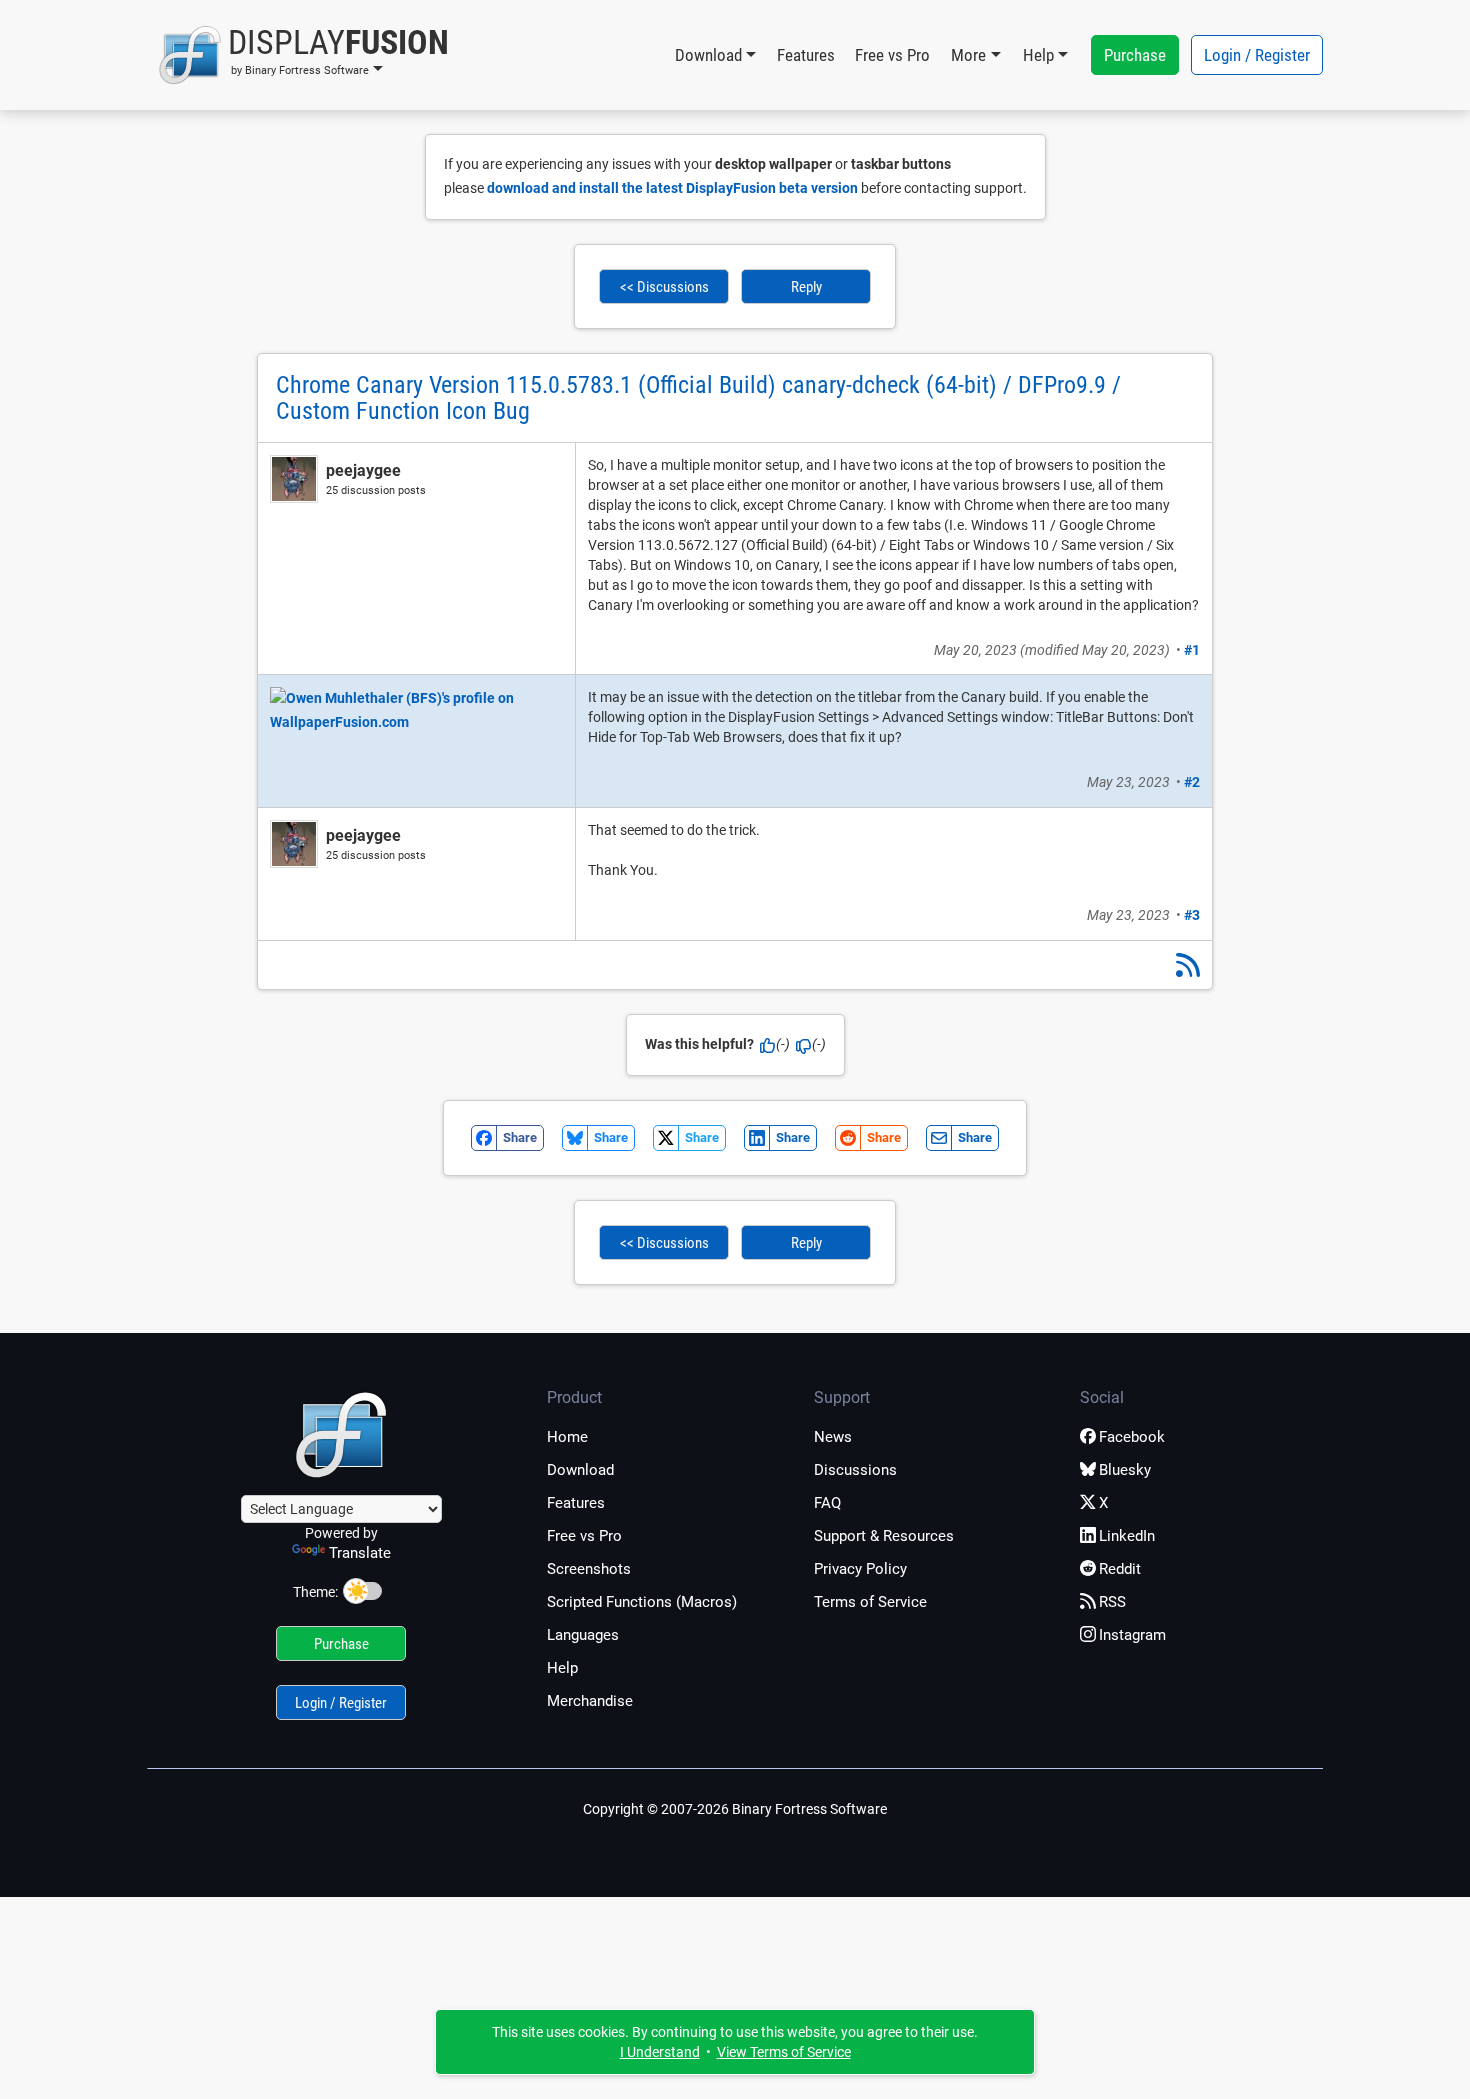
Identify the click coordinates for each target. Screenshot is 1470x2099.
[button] (303, 55)
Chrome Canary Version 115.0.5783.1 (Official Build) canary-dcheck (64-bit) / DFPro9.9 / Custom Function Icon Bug (698, 398)
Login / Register (1257, 55)
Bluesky (1125, 1470)
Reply (806, 287)
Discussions (855, 1470)
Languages (583, 1635)
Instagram (1132, 1635)
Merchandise (590, 1701)
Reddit (1120, 1569)
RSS (1112, 1602)
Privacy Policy (860, 1569)
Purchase (1135, 55)
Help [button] (1038, 55)
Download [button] (708, 55)
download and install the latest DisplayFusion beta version (672, 188)
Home (567, 1437)
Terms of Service (870, 1602)
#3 (1192, 915)
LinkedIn (1127, 1536)
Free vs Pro (892, 55)
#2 (1192, 782)
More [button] (968, 55)
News (833, 1437)
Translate (360, 1553)
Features (806, 55)
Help (562, 1668)
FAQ (827, 1503)
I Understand (660, 2052)
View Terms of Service (784, 2052)
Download (580, 1470)
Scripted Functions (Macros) (642, 1602)
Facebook (1132, 1437)
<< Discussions (664, 287)
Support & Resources (884, 1536)
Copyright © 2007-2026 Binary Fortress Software (735, 1809)
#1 (1192, 650)
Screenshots (589, 1569)
